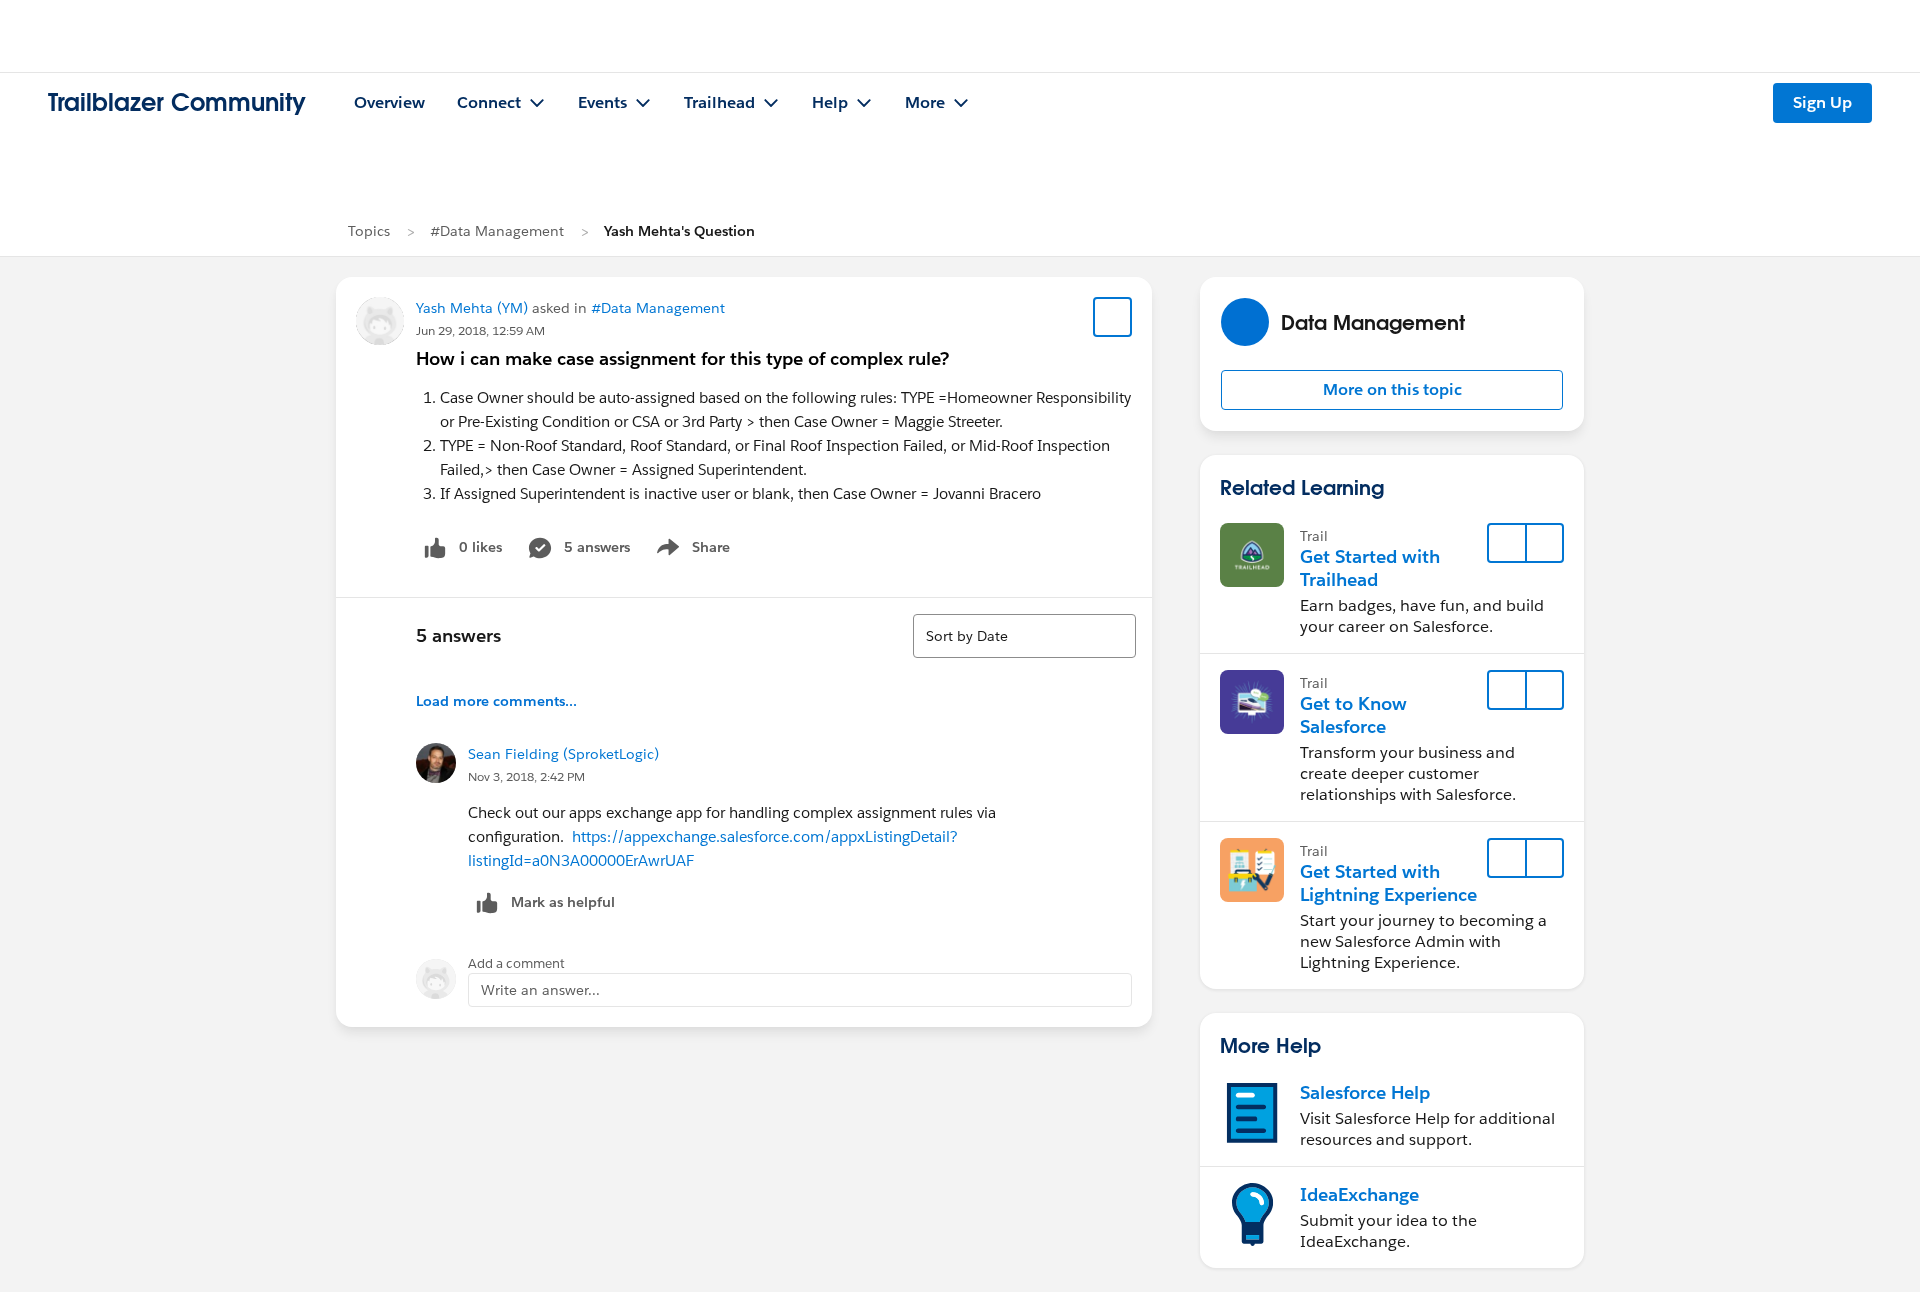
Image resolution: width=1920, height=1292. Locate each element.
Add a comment (516, 963)
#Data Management (497, 231)
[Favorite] (1113, 317)
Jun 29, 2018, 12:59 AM (480, 330)
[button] (1392, 390)
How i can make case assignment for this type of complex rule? (682, 358)
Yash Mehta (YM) (472, 308)
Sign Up (1822, 102)
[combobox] (1024, 636)
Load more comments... (496, 701)
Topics (369, 231)
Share (690, 551)
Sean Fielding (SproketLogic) (563, 754)
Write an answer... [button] (540, 990)
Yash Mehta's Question (679, 231)
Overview (389, 102)
